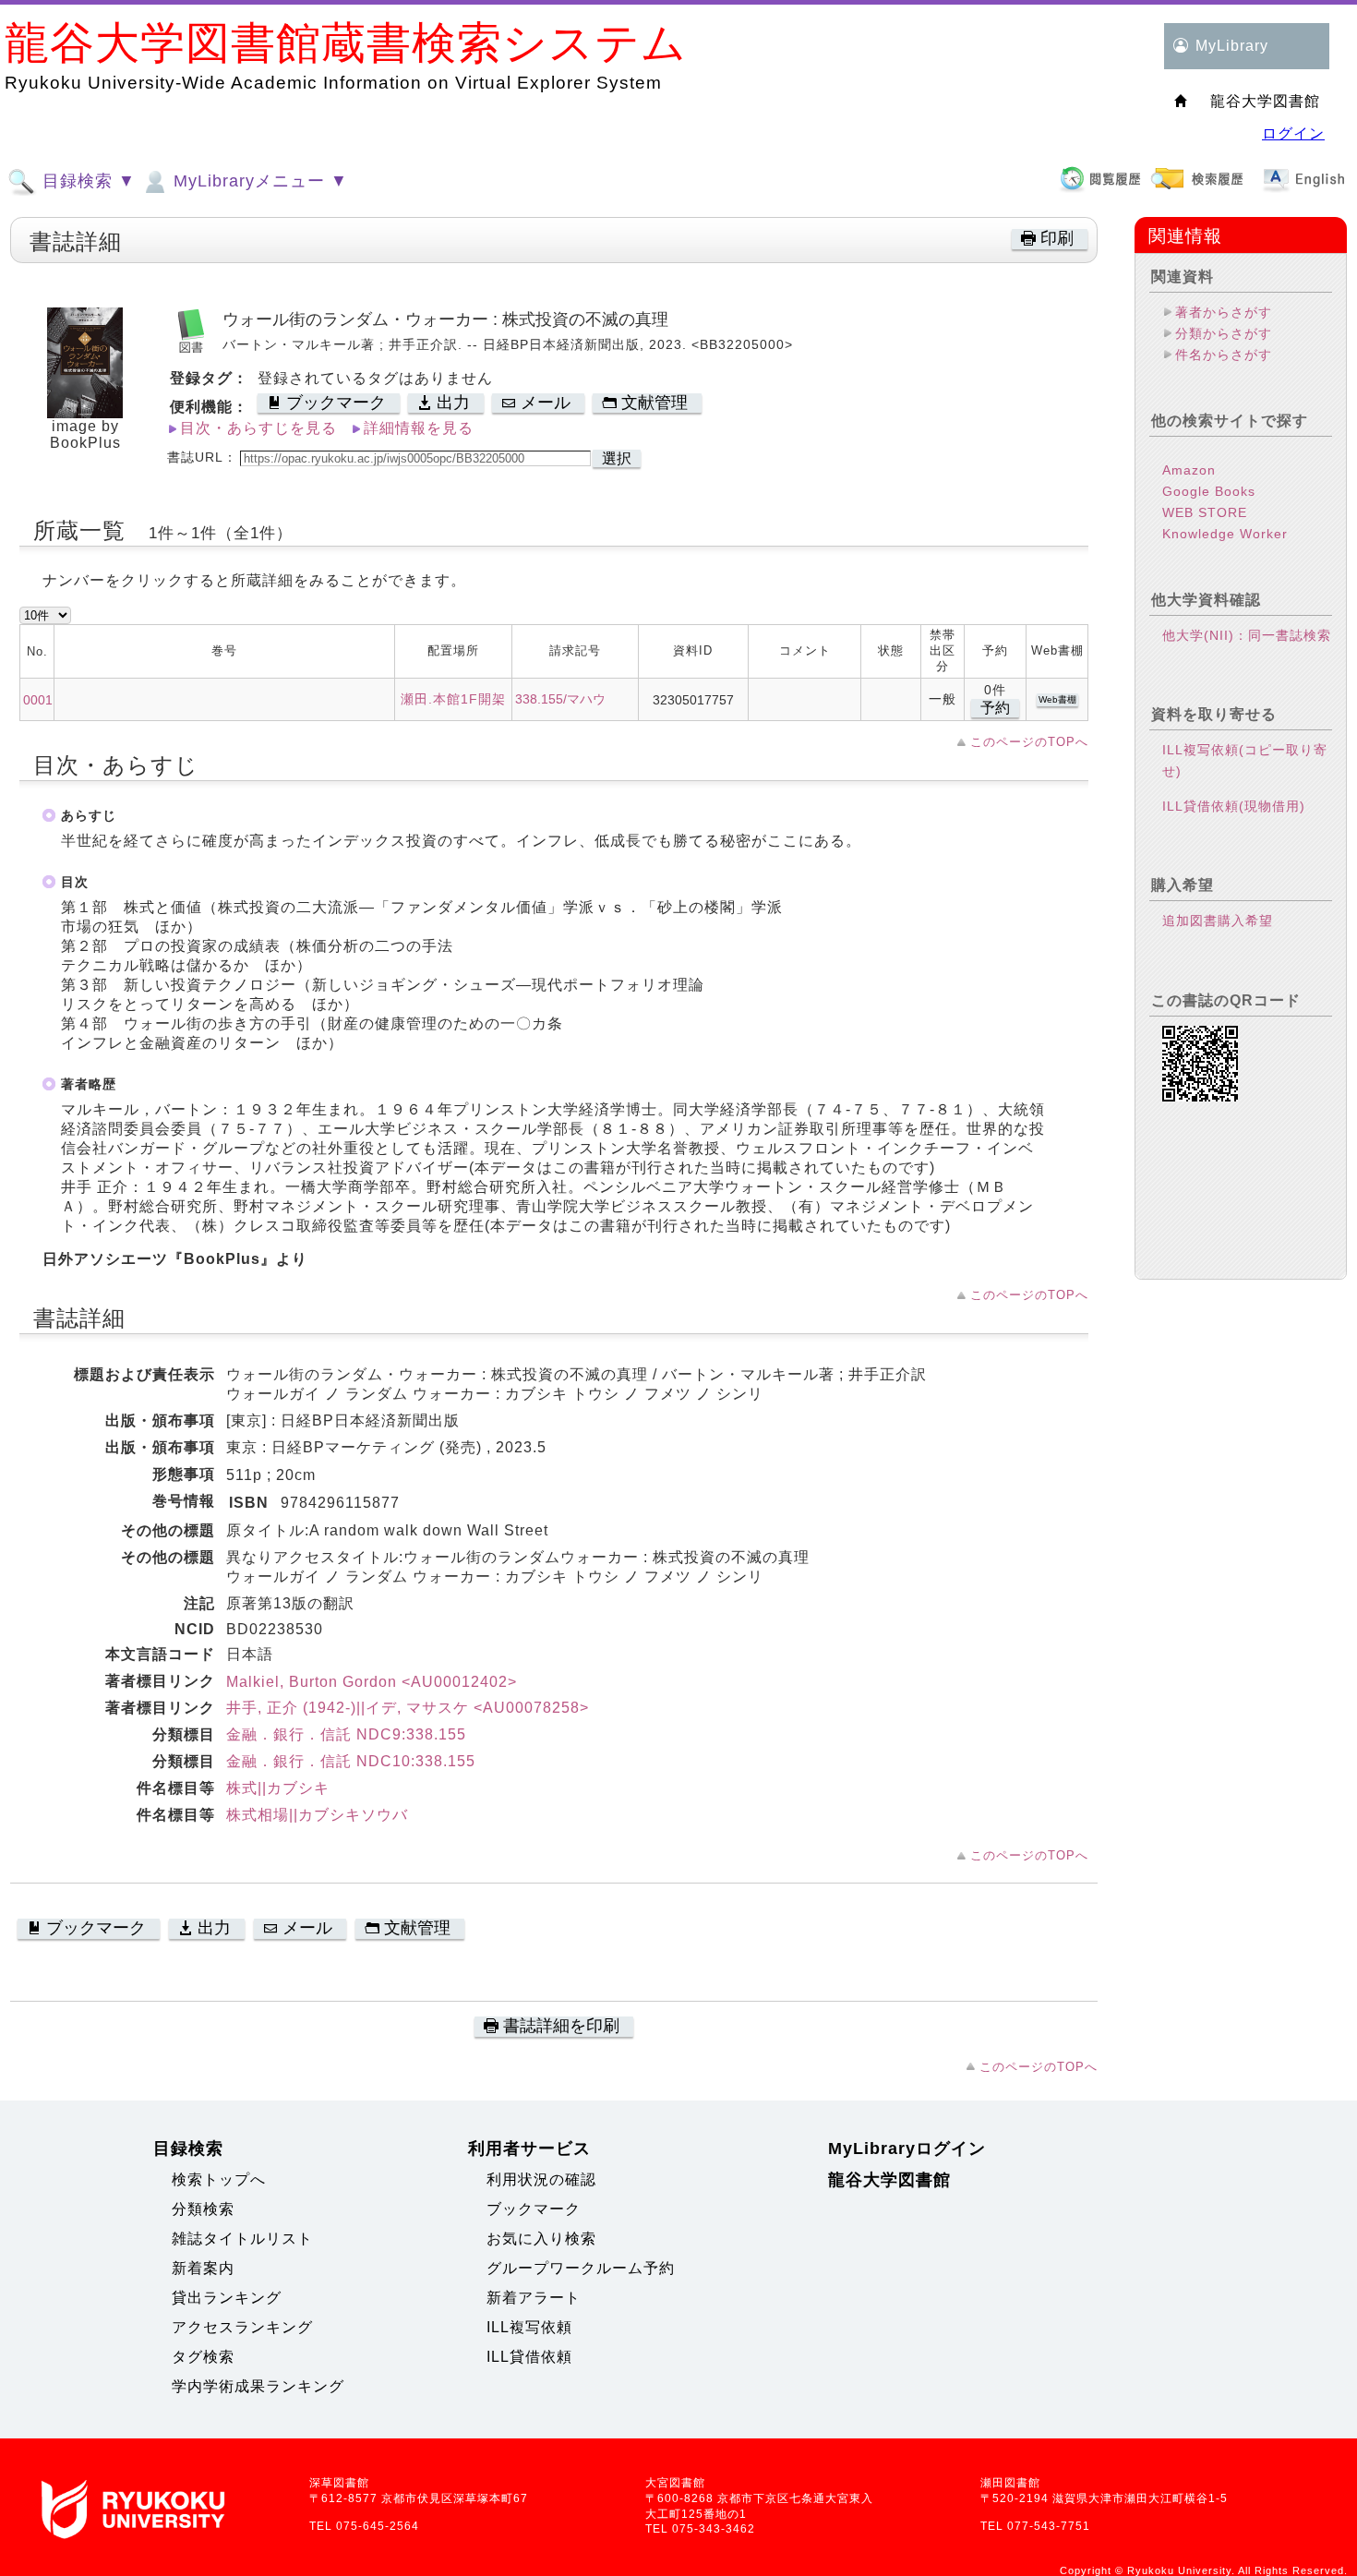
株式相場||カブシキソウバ (317, 1815)
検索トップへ (219, 2179)
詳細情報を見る (419, 428)
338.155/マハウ (560, 699)
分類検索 (203, 2209)
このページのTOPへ (1029, 742)
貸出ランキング (227, 2298)
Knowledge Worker (1225, 534)
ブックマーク (534, 2209)
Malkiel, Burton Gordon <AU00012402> (372, 1682)
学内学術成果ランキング (258, 2386)
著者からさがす (1224, 312)
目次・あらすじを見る (258, 428)
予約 (995, 708)
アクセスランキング (242, 2327)
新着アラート (534, 2298)
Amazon (1189, 470)
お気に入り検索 (541, 2239)
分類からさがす (1224, 333)
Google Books (1209, 491)
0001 (38, 700)
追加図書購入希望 (1218, 921)
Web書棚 (1057, 699)
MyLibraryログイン (907, 2149)
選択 (617, 458)
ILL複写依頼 (529, 2327)
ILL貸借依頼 (529, 2357)
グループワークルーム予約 (581, 2268)
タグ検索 (203, 2357)
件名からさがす (1224, 355)
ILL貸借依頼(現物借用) (1234, 806)
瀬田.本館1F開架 (453, 699)
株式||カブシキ (278, 1788)
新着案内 (203, 2268)
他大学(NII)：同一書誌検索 (1247, 635)
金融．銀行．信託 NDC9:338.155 (346, 1734)
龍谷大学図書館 (889, 2180)
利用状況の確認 (541, 2179)
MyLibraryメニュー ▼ (258, 181)
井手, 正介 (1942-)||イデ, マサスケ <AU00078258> (408, 1708)
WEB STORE (1205, 512)
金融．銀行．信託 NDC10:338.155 (351, 1761)
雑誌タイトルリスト (242, 2239)
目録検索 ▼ (86, 181)
